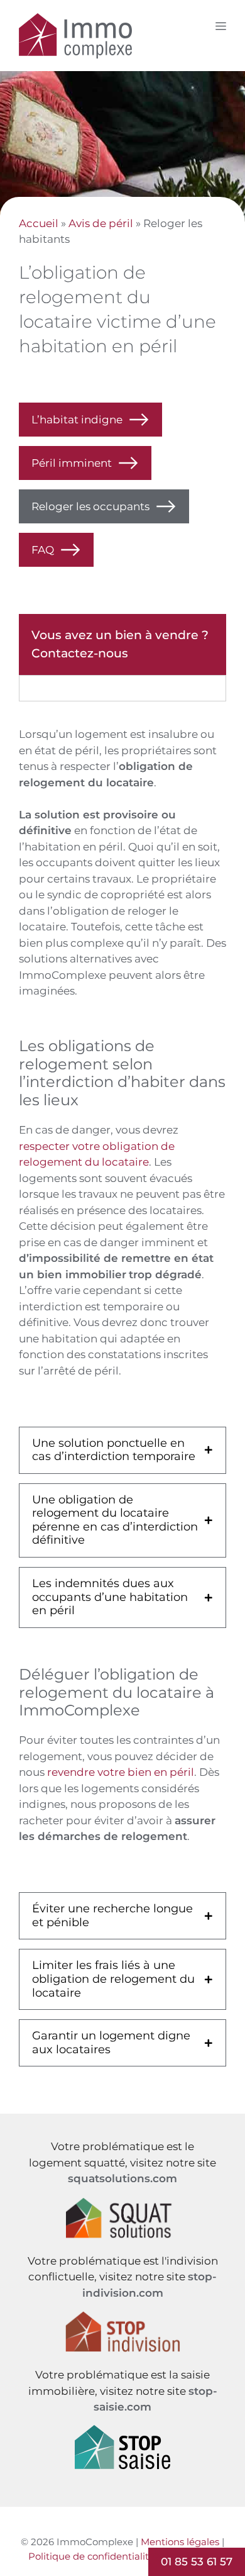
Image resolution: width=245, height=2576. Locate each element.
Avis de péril (101, 223)
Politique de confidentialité (91, 2556)
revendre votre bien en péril (121, 1772)
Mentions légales (180, 2542)
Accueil (39, 223)
